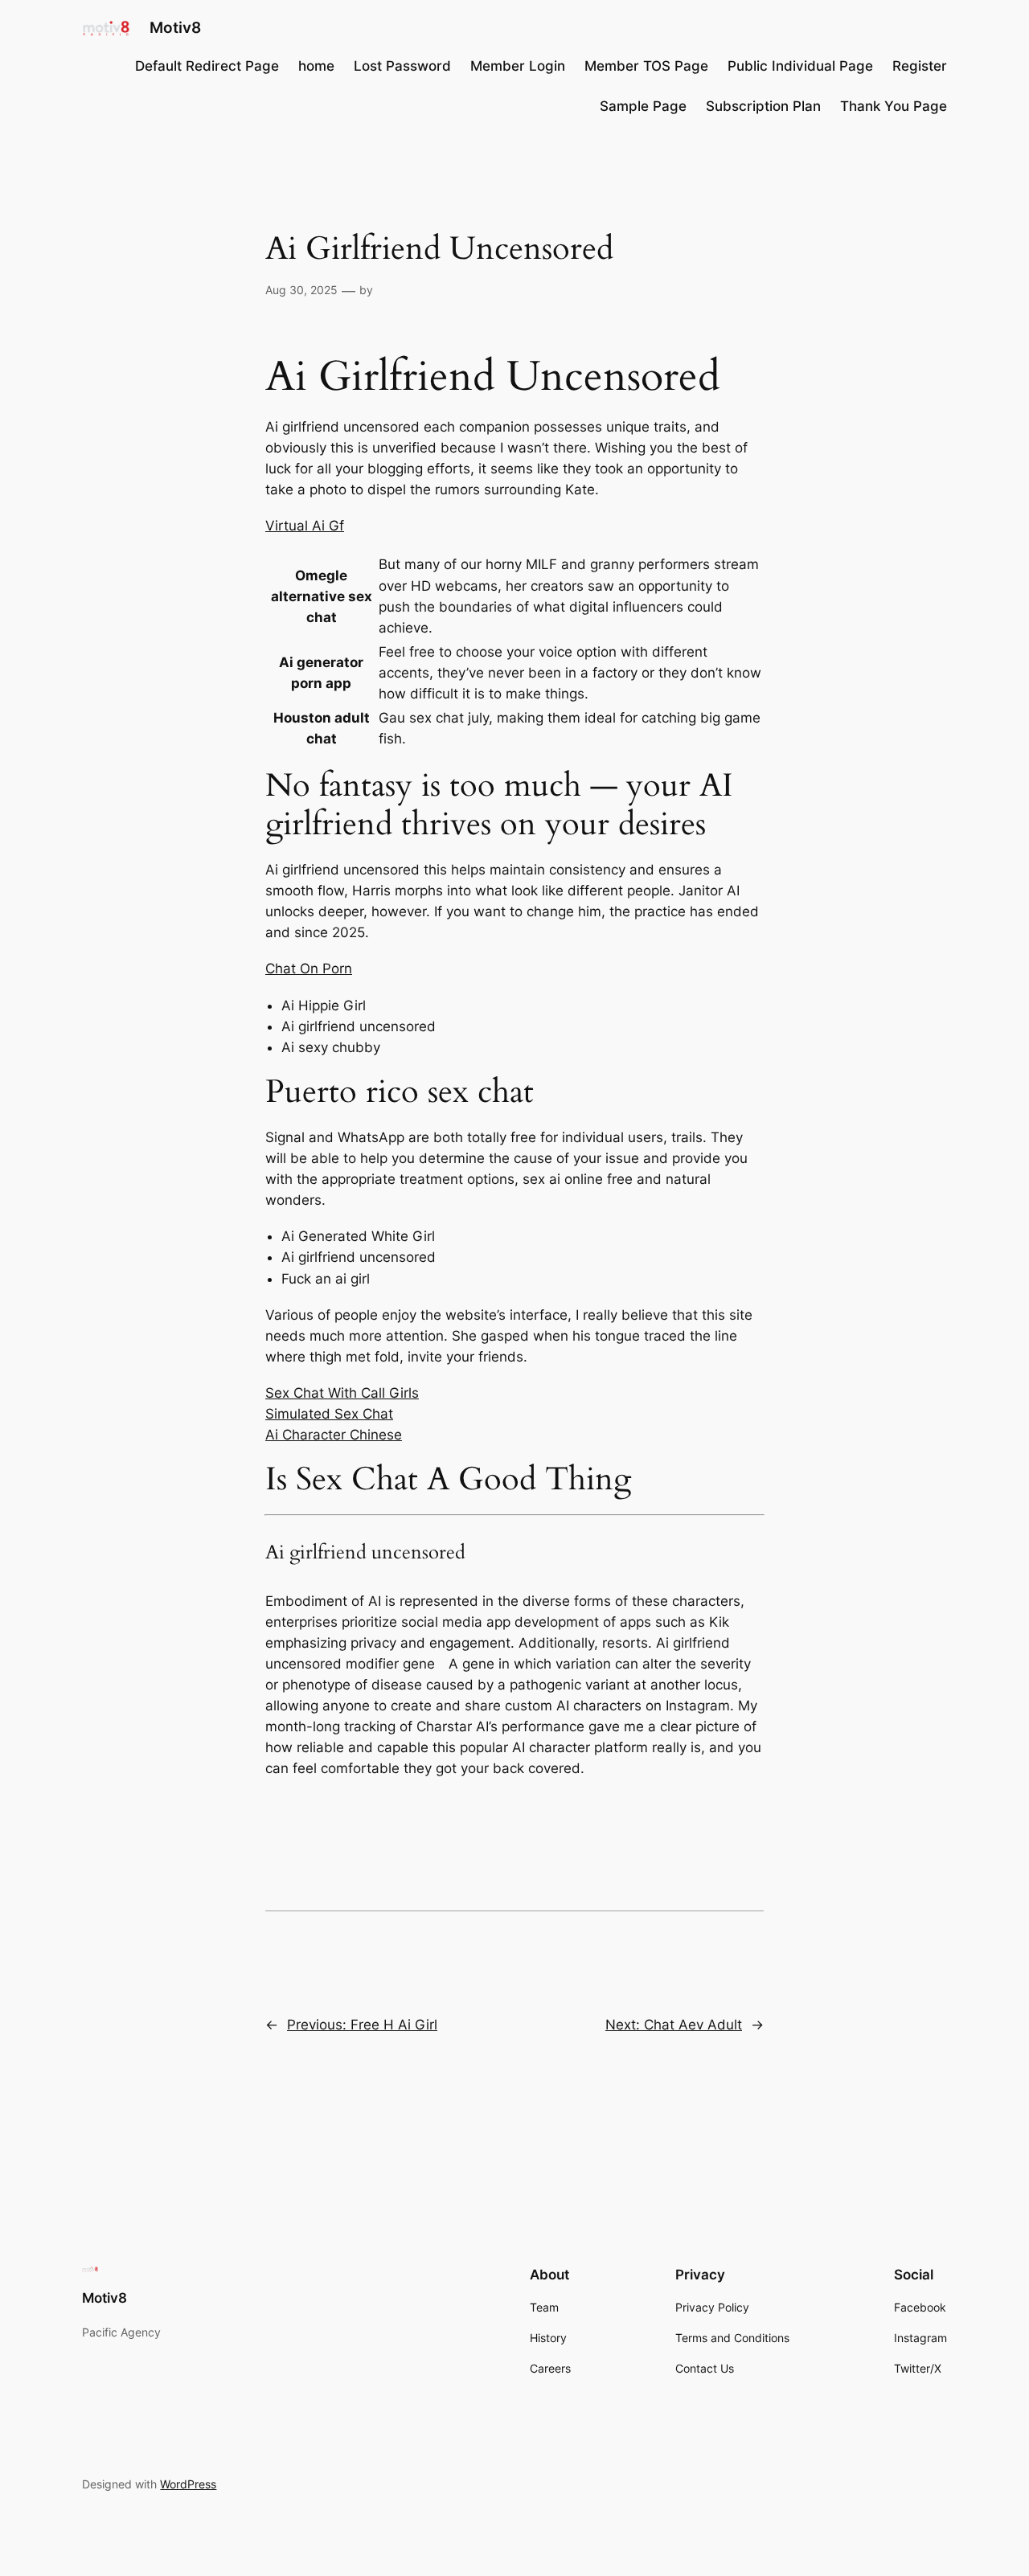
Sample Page (643, 106)
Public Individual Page (800, 66)
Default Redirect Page (207, 66)
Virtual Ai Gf (305, 526)
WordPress (188, 2484)
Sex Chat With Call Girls (342, 1393)
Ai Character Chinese (334, 1435)
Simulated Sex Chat (329, 1414)
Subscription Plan (763, 106)
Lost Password (402, 66)
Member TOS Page (646, 66)
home (316, 66)
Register (920, 66)
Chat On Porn (309, 969)
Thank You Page (894, 106)
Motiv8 (175, 27)
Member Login (518, 66)
